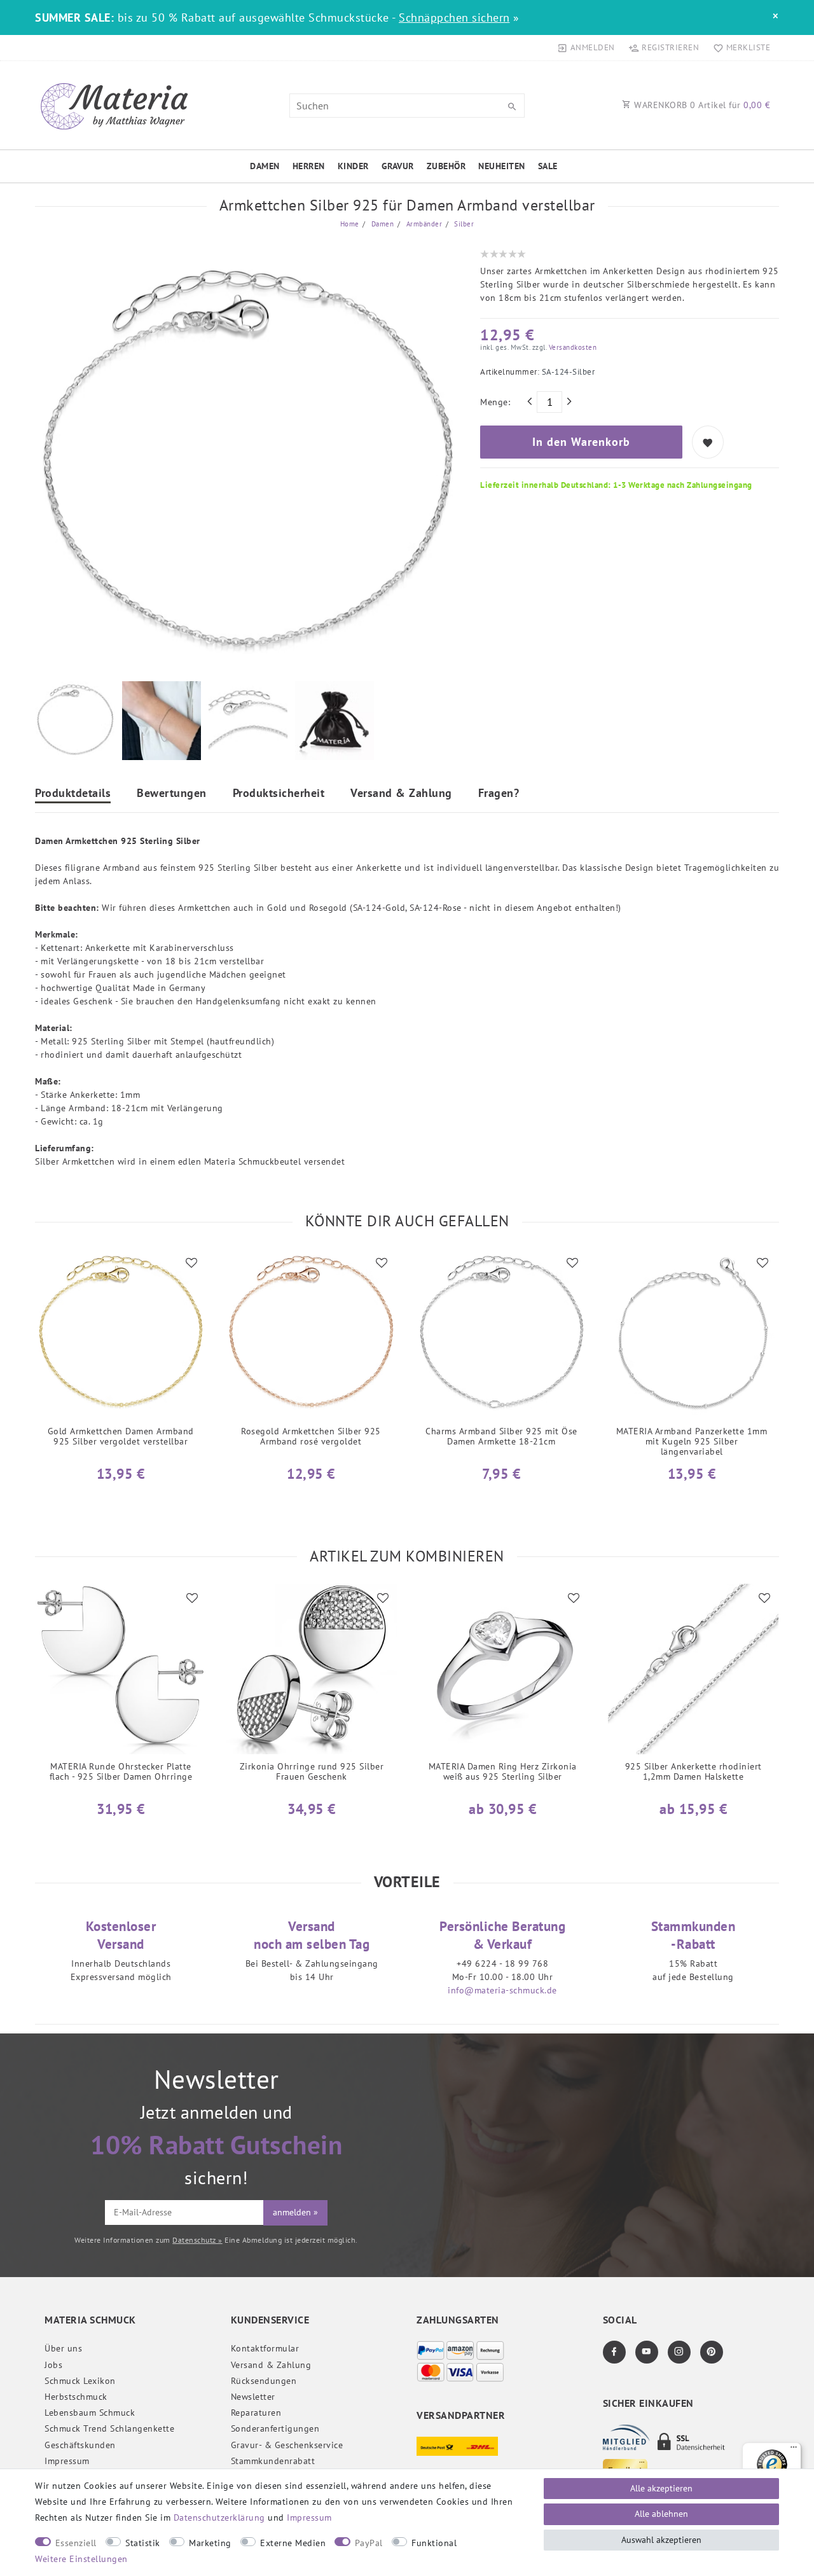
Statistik (143, 2543)
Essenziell (76, 2543)
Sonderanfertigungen (275, 2428)
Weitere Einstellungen (81, 2559)
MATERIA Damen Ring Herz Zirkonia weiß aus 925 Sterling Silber (503, 1772)
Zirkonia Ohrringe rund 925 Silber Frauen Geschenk (312, 1772)
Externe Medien (293, 2543)
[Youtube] (647, 2352)
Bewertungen (172, 794)
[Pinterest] (712, 2352)
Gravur (398, 166)
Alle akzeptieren (661, 2488)
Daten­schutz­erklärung (219, 2517)
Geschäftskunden (80, 2445)
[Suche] (512, 107)
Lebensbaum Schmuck (90, 2413)
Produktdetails (73, 794)
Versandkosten (571, 347)
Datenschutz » (197, 2240)
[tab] (73, 795)
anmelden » (295, 2212)
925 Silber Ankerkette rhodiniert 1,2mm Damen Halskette (693, 1772)
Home (350, 224)
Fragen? (499, 794)
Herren (309, 166)
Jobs (53, 2365)
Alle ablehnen (661, 2514)
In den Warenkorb (581, 442)
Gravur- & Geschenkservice (287, 2445)
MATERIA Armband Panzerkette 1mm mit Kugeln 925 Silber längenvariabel (692, 1442)
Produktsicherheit (279, 794)
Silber (463, 224)
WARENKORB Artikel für (701, 105)
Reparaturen (256, 2413)
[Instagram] (679, 2352)
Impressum (67, 2461)
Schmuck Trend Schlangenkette (109, 2428)
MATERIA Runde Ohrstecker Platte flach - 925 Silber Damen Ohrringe (121, 1772)
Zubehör (446, 166)
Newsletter (253, 2397)
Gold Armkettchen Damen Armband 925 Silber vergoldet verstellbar (121, 1437)
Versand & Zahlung (401, 794)
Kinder (353, 166)
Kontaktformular (265, 2348)
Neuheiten (502, 166)
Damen (265, 166)
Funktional (434, 2543)
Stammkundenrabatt (273, 2461)
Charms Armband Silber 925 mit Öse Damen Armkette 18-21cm (501, 1437)
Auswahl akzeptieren (661, 2540)
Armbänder (423, 224)
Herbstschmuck (76, 2397)
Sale (548, 166)
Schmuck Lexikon (80, 2381)
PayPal (369, 2543)
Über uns (63, 2348)
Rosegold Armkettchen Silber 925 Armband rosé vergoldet (311, 1437)
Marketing (210, 2543)
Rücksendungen (264, 2381)
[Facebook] (614, 2352)
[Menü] (794, 2450)
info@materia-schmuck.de (502, 1990)
